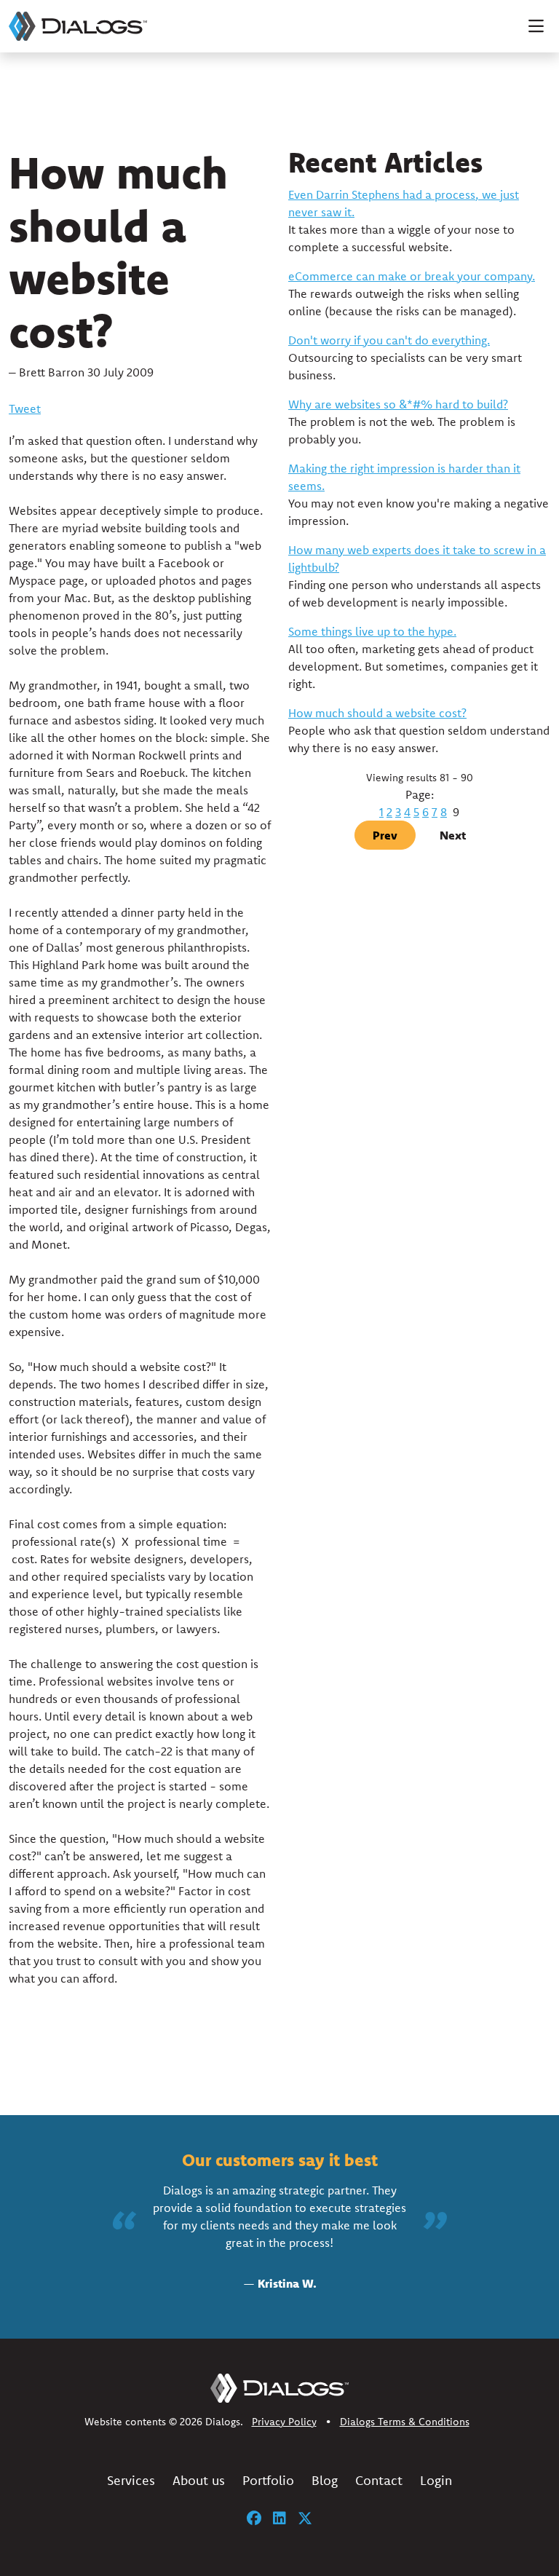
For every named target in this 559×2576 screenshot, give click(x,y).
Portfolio (268, 2480)
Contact (379, 2480)
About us (199, 2480)
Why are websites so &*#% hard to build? (398, 404)
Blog (325, 2480)
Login (436, 2480)
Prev (385, 835)
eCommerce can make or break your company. (412, 276)
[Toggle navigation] (536, 26)
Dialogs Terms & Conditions (405, 2422)
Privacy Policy (284, 2422)
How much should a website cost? (377, 713)
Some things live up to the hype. (372, 631)
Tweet (25, 408)
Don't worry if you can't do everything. (389, 340)
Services (131, 2480)
